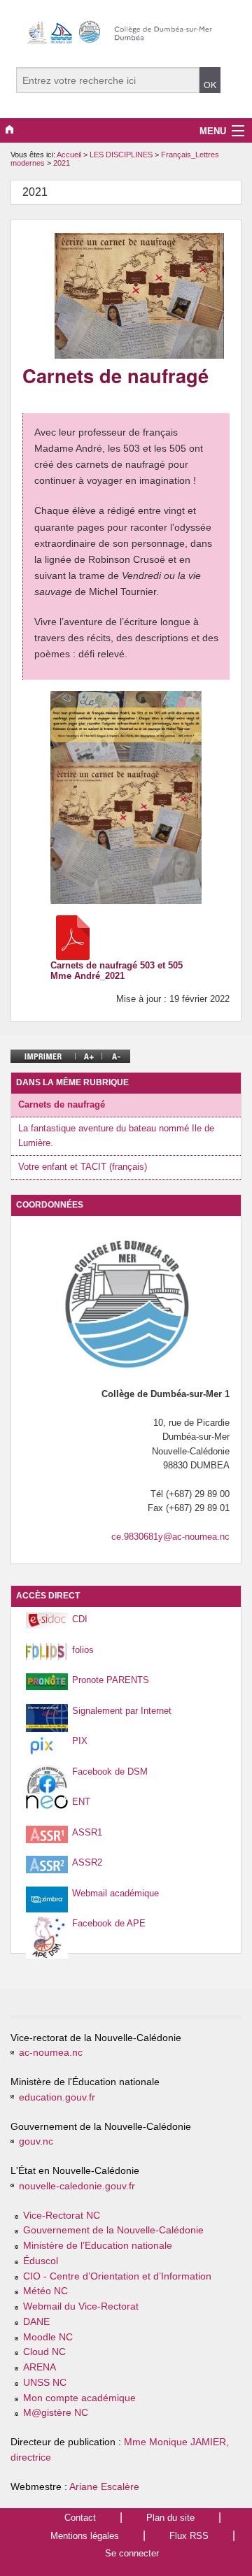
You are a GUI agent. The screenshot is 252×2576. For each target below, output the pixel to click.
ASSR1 (87, 1832)
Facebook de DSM (110, 1772)
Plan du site (170, 2518)
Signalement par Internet (122, 1711)
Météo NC (45, 2291)
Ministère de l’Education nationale (98, 2246)
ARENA (40, 2367)
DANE (36, 2322)
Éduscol (41, 2261)
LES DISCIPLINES (122, 155)
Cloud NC (44, 2352)
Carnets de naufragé (62, 1104)
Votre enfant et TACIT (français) (83, 1167)
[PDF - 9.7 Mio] (73, 937)
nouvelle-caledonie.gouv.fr (77, 2186)
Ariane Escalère (104, 2487)
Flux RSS (189, 2536)
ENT (81, 1802)
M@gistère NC (56, 2413)
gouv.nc (36, 2141)
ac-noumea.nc (51, 2053)
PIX (80, 1741)
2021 (62, 163)
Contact (80, 2518)
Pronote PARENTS (111, 1680)
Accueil (69, 155)
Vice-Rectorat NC (62, 2216)
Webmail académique (115, 1893)
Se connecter (132, 2553)
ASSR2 (87, 1862)
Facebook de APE (109, 1923)
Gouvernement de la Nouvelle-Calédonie (113, 2230)
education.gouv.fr (57, 2097)
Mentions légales (85, 2536)
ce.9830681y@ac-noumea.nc (170, 1537)
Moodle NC (48, 2337)
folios (83, 1650)
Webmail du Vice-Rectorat (81, 2306)
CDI (80, 1619)
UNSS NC (45, 2383)
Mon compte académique (79, 2398)
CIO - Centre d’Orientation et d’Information (117, 2276)
